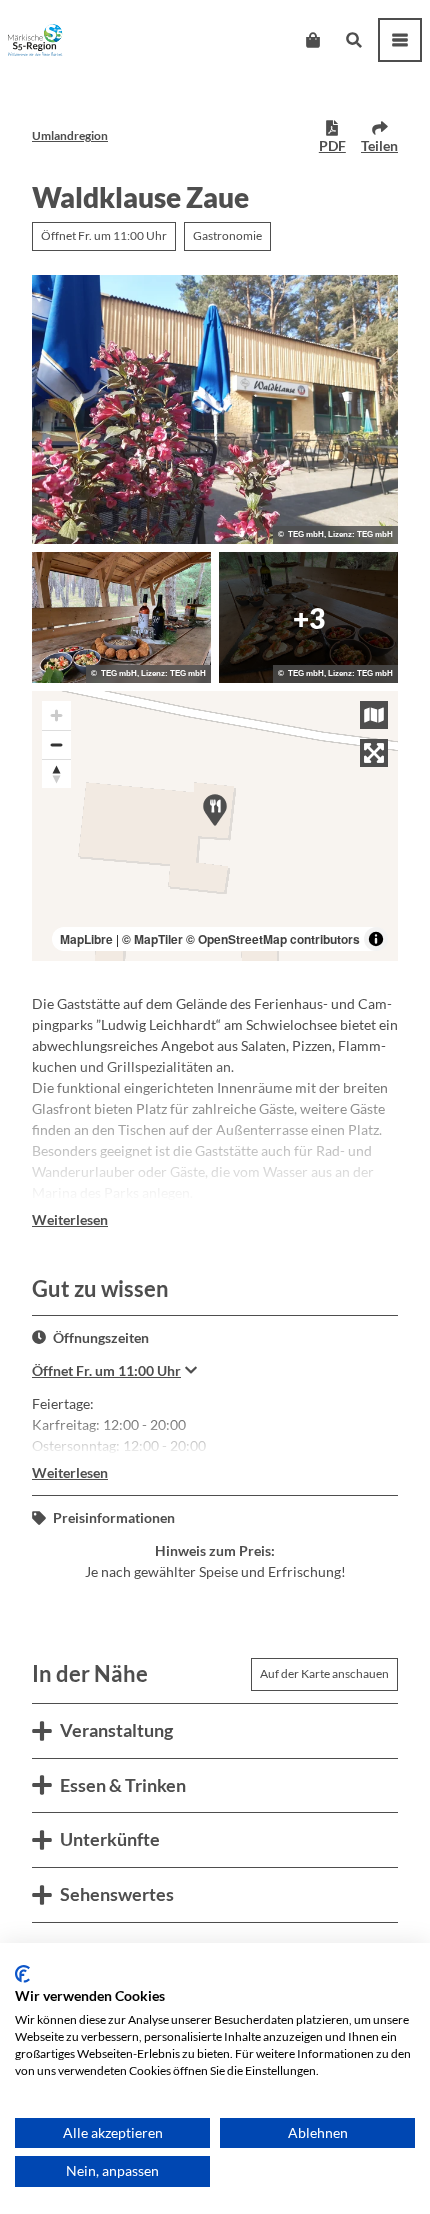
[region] (215, 826)
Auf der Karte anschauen (324, 1673)
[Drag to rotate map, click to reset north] (56, 773)
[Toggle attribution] (376, 939)
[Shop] (312, 40)
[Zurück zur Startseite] (35, 40)
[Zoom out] (56, 744)
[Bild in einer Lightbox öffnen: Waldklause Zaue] (215, 410)
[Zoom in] (56, 715)
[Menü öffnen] (400, 40)
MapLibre (86, 939)
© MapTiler (152, 939)
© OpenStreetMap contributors (273, 939)
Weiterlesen (70, 1219)
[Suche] (353, 40)
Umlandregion (70, 135)
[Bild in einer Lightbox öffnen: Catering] (121, 617)
